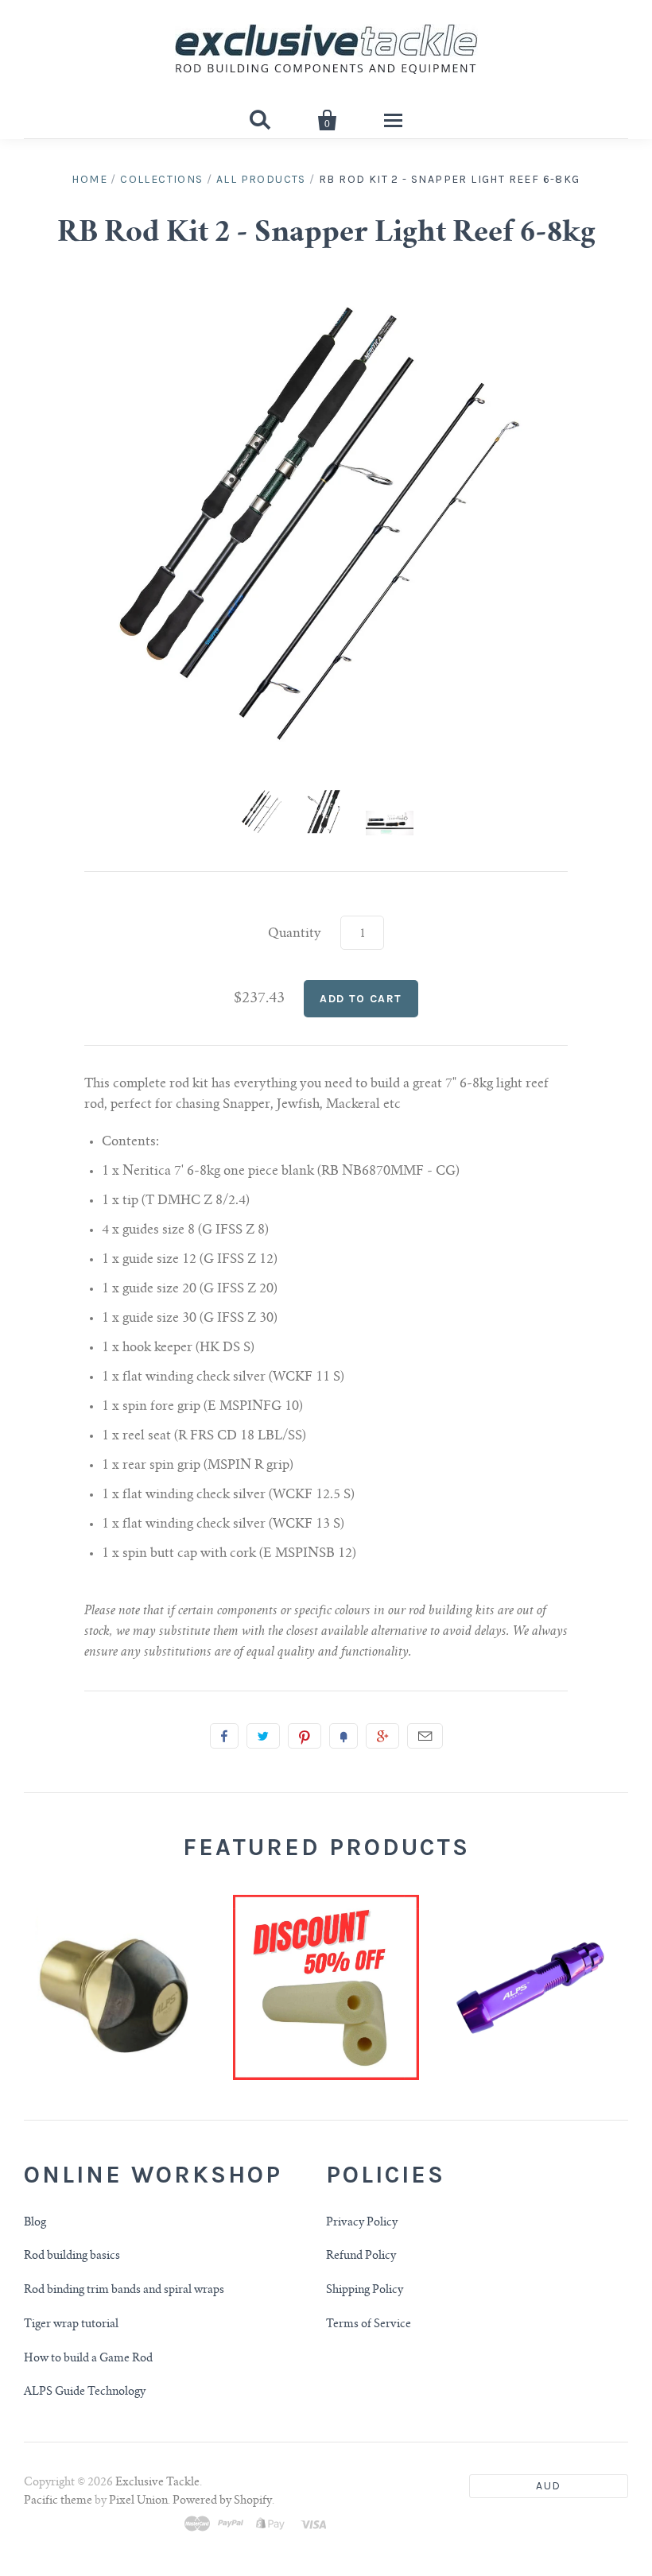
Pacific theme (58, 2501)
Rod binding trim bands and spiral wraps (124, 2291)
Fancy (343, 1736)
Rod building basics (72, 2256)
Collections (161, 179)
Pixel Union (138, 2501)
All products (261, 179)
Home (89, 179)
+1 (382, 1736)
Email (425, 1736)
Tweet (263, 1736)
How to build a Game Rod (88, 2359)
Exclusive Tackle (157, 2483)
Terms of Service (369, 2325)
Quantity (295, 934)
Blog (35, 2223)
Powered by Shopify (222, 2501)
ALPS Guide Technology (85, 2392)
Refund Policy (361, 2256)
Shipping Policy (365, 2291)
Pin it (305, 1736)
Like (224, 1736)
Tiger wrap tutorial (71, 2325)
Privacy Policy (362, 2223)
